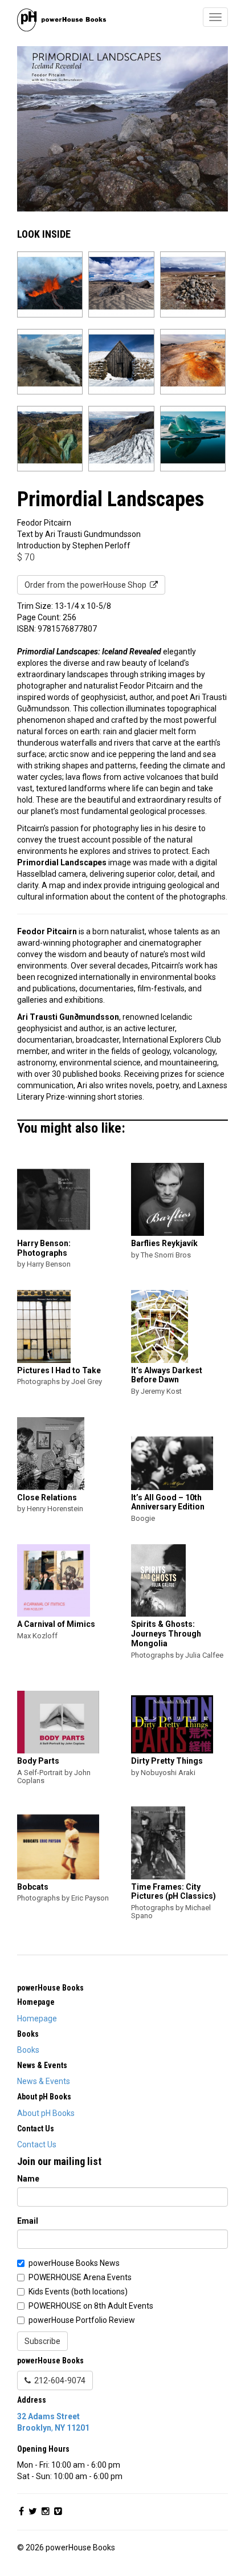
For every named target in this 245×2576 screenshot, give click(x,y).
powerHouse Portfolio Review (82, 2320)
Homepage (37, 2019)
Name (28, 2179)
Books (28, 2050)
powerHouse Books (50, 1988)
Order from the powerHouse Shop (87, 585)
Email (28, 2221)
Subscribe (42, 2341)
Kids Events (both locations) (78, 2292)
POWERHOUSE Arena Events (80, 2277)
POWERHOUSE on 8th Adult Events (91, 2306)
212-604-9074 (58, 2380)
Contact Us (37, 2144)
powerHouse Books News (74, 2263)
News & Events (44, 2081)
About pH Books (46, 2113)
